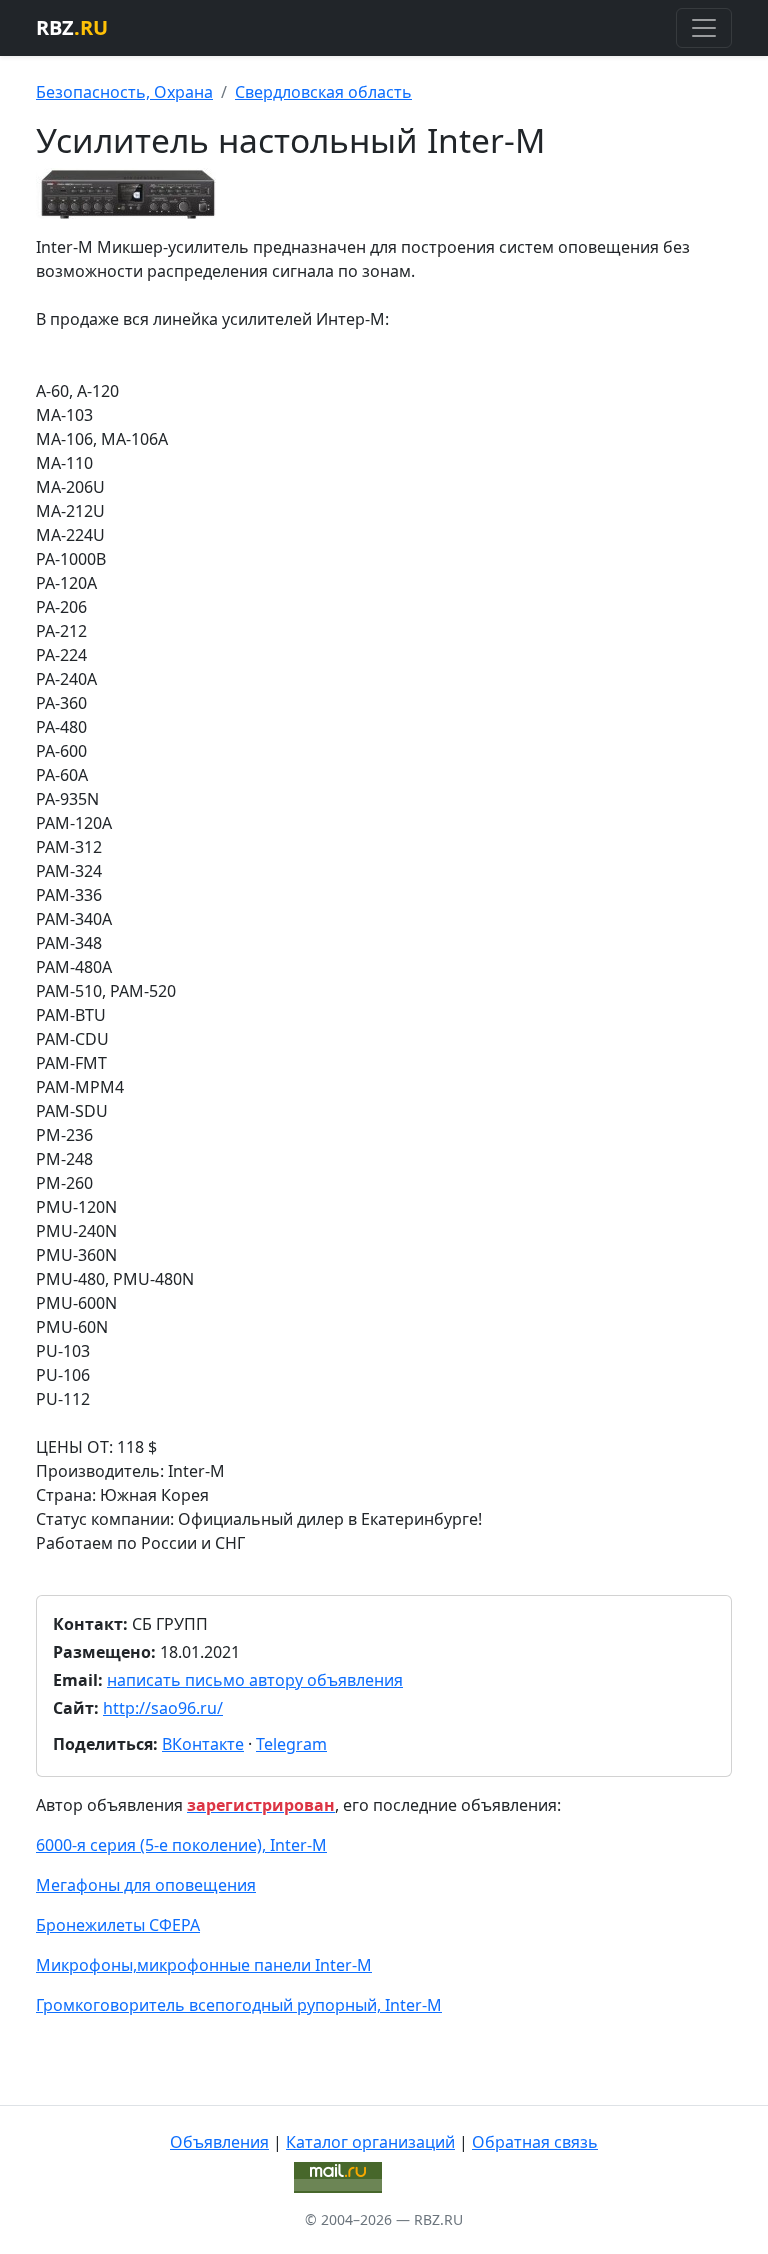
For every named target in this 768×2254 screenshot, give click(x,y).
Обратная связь (535, 2142)
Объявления (219, 2142)
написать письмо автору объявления (255, 1680)
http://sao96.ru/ (163, 1708)
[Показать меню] (704, 28)
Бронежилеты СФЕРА (118, 1925)
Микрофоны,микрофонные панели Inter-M (204, 1965)
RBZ (72, 27)
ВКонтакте (203, 1744)
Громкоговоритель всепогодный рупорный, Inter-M (239, 2005)
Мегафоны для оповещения (146, 1885)
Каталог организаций (370, 2142)
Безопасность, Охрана (124, 92)
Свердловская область (323, 92)
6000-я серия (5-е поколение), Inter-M (181, 1845)
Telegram (291, 1744)
